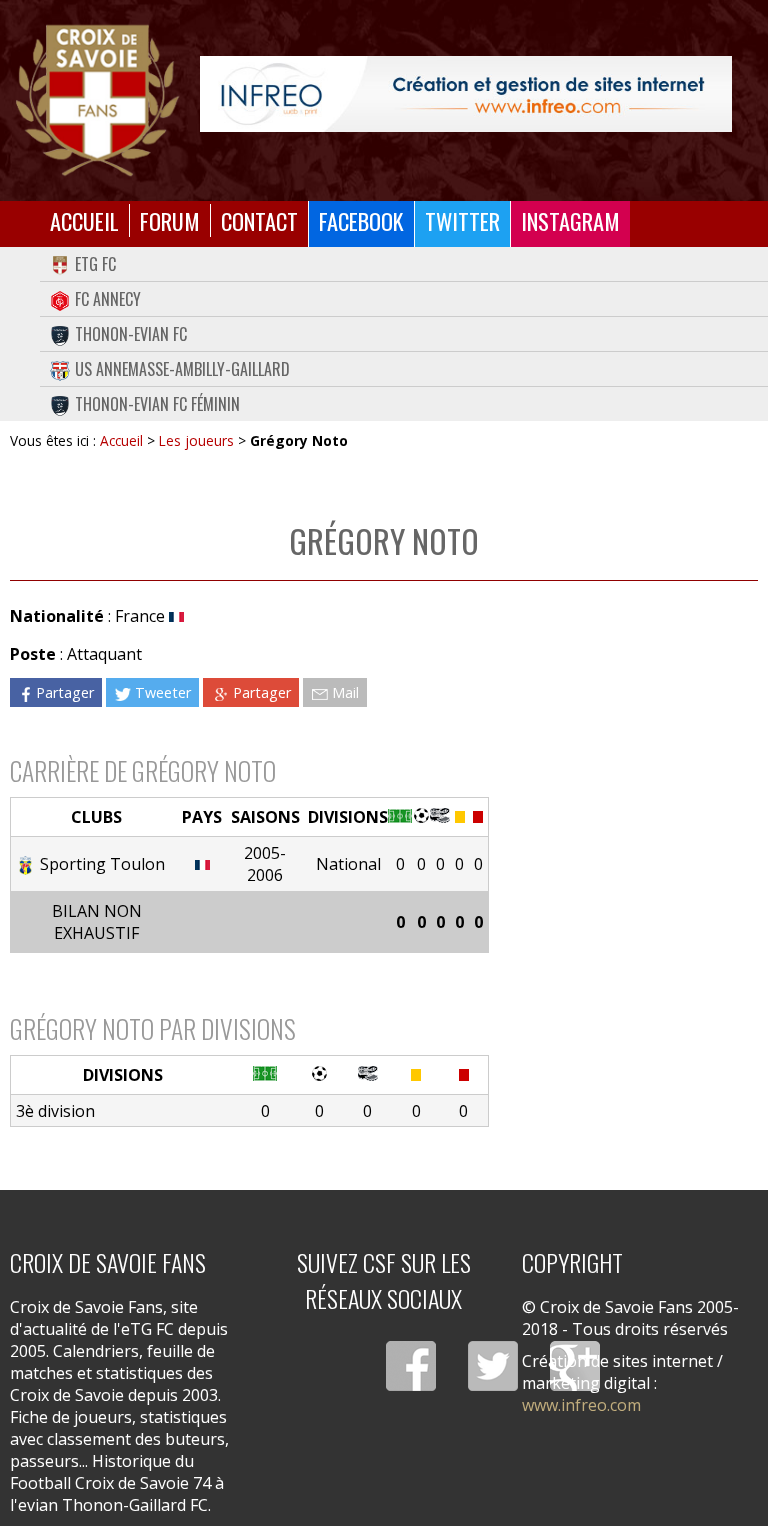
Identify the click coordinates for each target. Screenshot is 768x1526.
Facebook (361, 220)
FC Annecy (108, 299)
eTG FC (95, 264)
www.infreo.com (581, 1405)
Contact (259, 220)
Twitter (462, 220)
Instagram (570, 220)
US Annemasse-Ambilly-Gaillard (182, 369)
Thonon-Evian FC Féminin (157, 404)
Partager (65, 692)
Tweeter (163, 692)
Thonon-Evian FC (131, 334)
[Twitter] (493, 1366)
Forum (170, 220)
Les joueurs (196, 440)
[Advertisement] (623, 737)
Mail (345, 692)
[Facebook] (411, 1366)
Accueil (84, 220)
